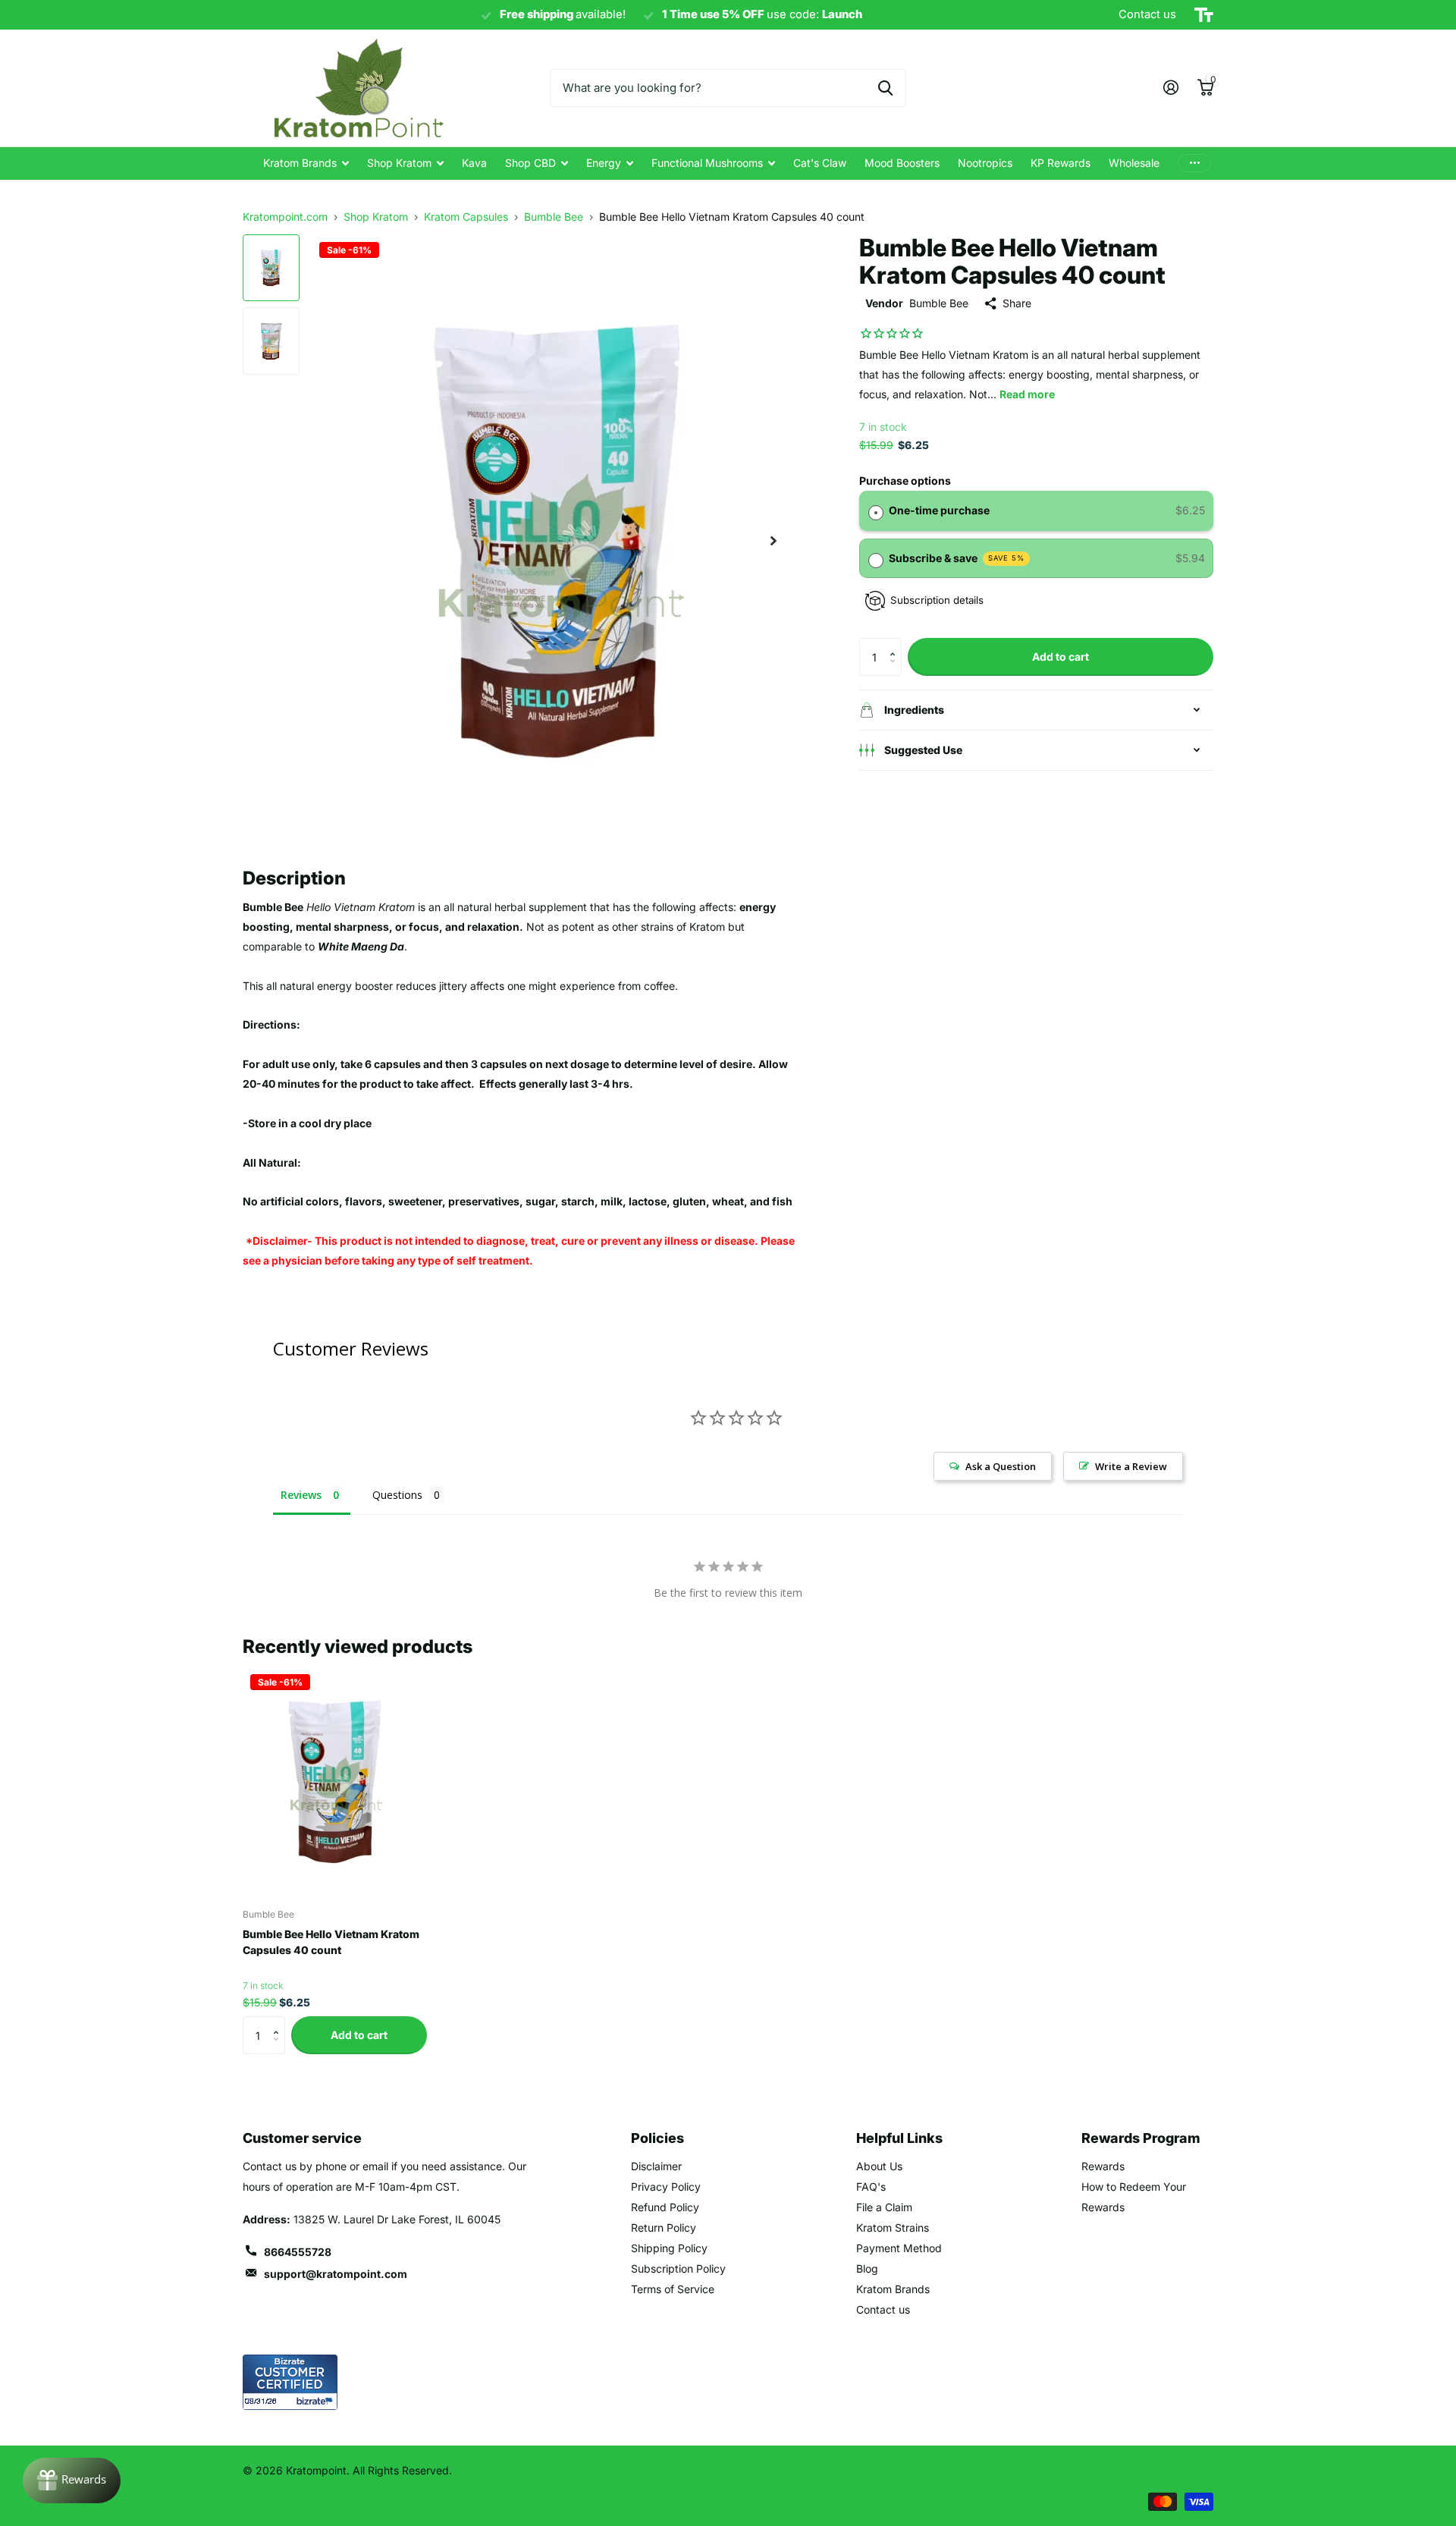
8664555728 (298, 2252)
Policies (657, 2138)
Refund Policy (665, 2207)
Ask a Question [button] (1001, 1466)
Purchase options (905, 481)
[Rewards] (72, 2480)
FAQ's (871, 2187)
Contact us (883, 2309)
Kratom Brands (300, 163)
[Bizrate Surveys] (317, 2401)
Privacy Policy (666, 2187)
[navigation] (271, 268)
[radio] (876, 511)
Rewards (1103, 2166)
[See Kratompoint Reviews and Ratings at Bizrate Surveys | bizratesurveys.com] (290, 2382)
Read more (1027, 394)
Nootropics (985, 163)
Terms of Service (673, 2289)
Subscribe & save (957, 558)
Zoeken (885, 88)
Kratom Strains (893, 2228)
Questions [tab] (397, 1495)
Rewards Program (1141, 2138)
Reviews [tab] (301, 1495)
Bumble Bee (939, 303)
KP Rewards (1061, 163)
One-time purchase (939, 510)
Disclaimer (656, 2166)
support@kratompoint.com (336, 2274)
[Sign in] (1170, 88)
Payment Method (899, 2248)
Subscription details (937, 600)
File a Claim (884, 2207)
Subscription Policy (678, 2268)
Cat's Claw (820, 163)
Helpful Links (899, 2138)
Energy (604, 163)
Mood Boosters (902, 163)
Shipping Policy (669, 2248)
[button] (896, 644)
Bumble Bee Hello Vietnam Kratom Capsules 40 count (331, 1942)
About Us (879, 2166)
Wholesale (1134, 163)
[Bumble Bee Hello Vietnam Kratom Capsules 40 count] (335, 1782)
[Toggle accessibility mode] (1204, 15)
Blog (867, 2268)
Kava (474, 163)
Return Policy (664, 2228)
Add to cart (1061, 657)
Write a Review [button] (1131, 1466)
